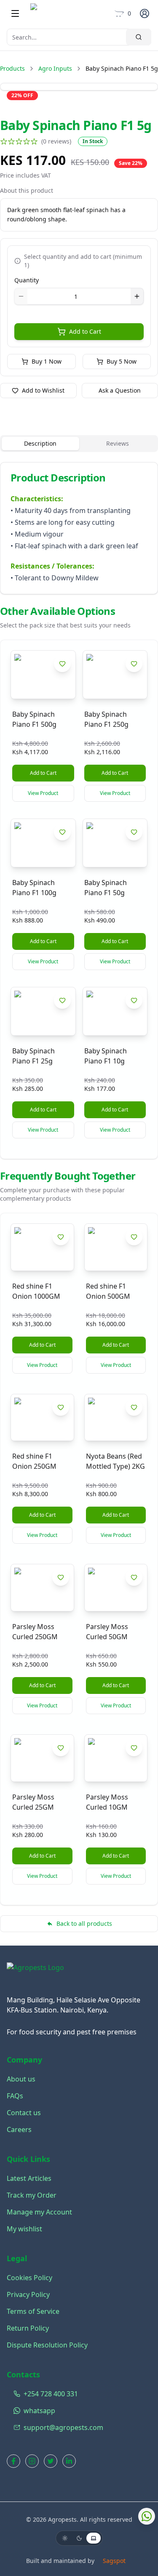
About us (21, 2079)
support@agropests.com (63, 2427)
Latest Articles (29, 2178)
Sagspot (114, 2561)
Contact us (24, 2113)
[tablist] (79, 444)
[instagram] (32, 2461)
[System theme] (94, 2538)
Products (12, 68)
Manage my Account (39, 2212)
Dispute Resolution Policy (47, 2345)
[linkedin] (69, 2461)
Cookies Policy (29, 2278)
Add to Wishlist (43, 390)
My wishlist (24, 2229)
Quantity (27, 280)
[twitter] (51, 2461)
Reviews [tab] (118, 443)
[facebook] (13, 2461)
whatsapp (39, 2411)
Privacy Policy (28, 2294)
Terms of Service (33, 2311)
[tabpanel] (79, 528)
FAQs (15, 2096)
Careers (19, 2129)
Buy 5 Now (122, 361)
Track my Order (32, 2195)
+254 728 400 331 (51, 2394)
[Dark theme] (79, 2538)
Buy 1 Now (47, 361)
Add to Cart (85, 331)
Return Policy (28, 2328)
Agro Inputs (55, 68)
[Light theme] (65, 2538)
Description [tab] (40, 443)
